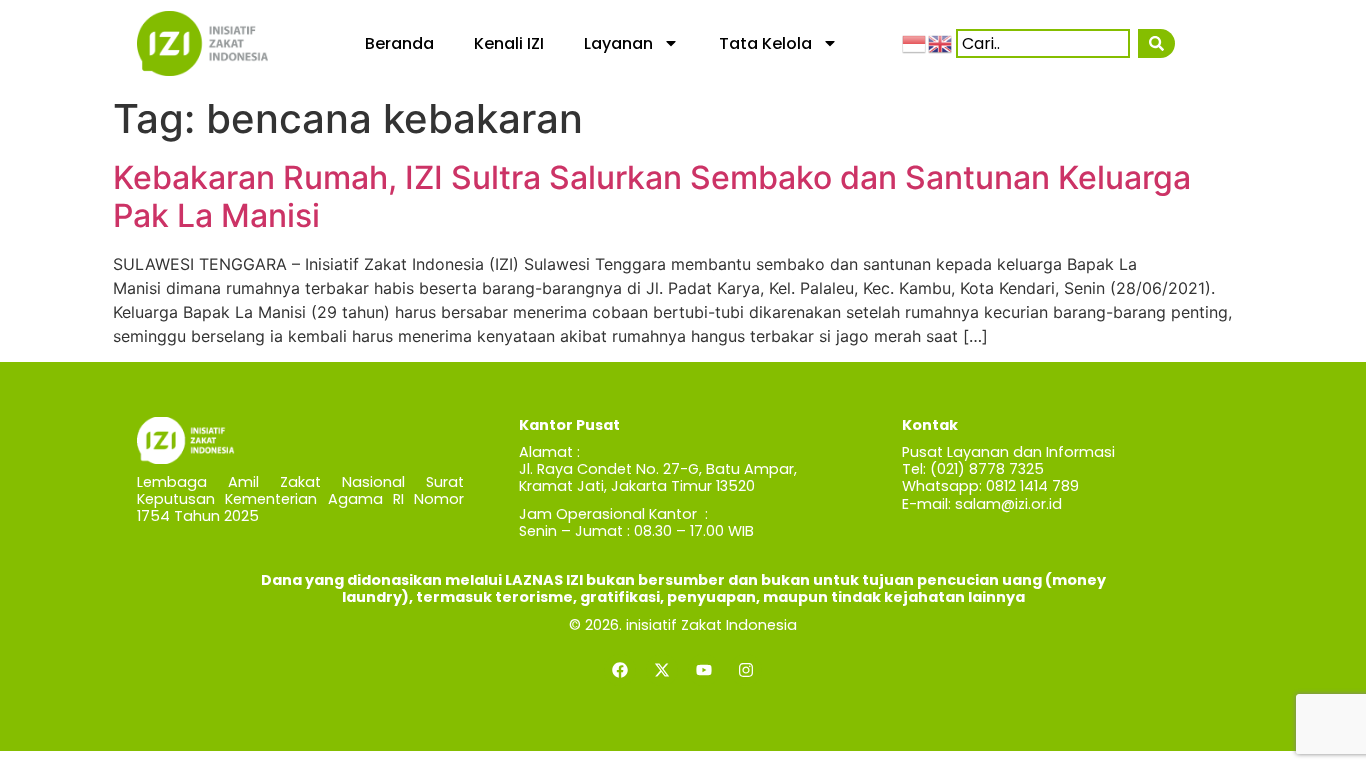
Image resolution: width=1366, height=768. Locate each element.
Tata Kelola (765, 43)
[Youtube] (704, 670)
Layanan (618, 43)
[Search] (1156, 43)
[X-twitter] (662, 670)
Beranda (399, 43)
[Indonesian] (915, 43)
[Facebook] (620, 670)
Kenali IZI (509, 43)
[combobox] (1043, 43)
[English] (941, 43)
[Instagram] (746, 670)
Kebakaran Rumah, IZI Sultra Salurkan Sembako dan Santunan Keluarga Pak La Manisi (652, 196)
